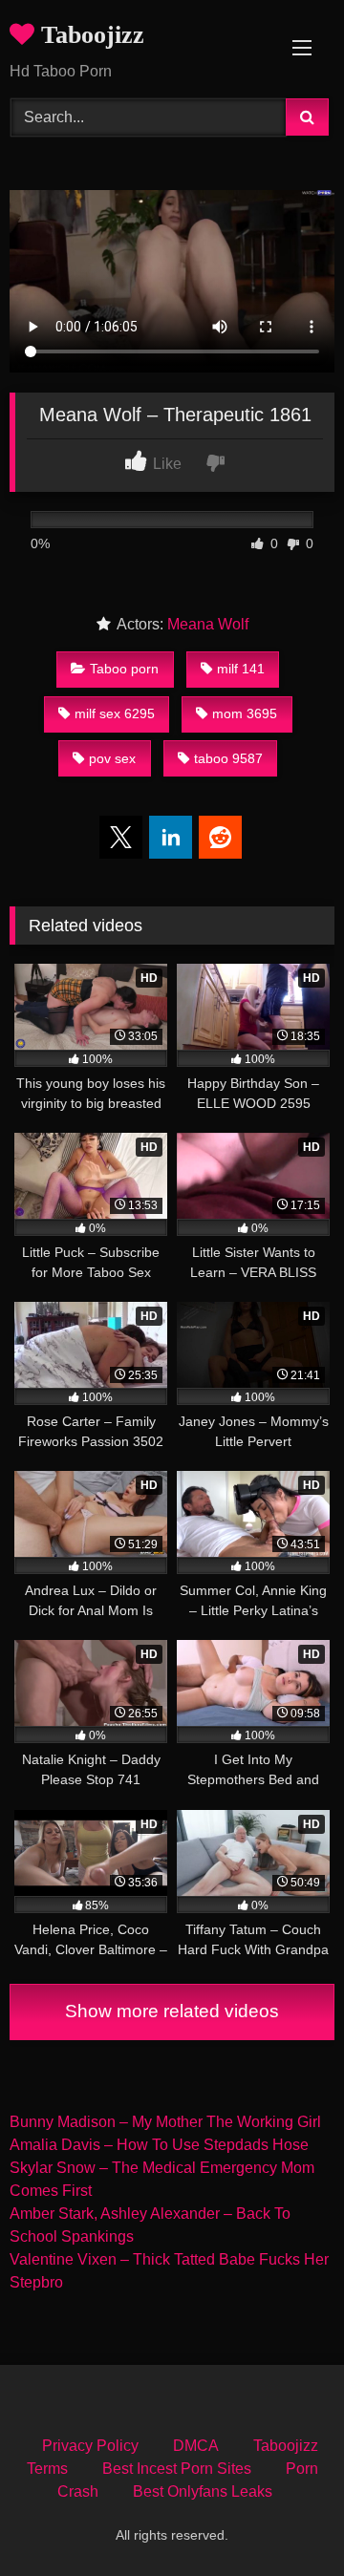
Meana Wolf (208, 624)
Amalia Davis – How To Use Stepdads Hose (159, 2145)
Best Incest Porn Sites (177, 2469)
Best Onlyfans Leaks (203, 2491)
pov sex (112, 758)
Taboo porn (124, 669)
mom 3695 (245, 713)
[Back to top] (285, 2519)
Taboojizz (89, 35)
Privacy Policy (90, 2446)
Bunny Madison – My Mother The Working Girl (165, 2122)
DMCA (196, 2446)
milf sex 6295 (115, 713)
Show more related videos (172, 2011)
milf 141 (241, 669)
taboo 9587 (228, 758)
